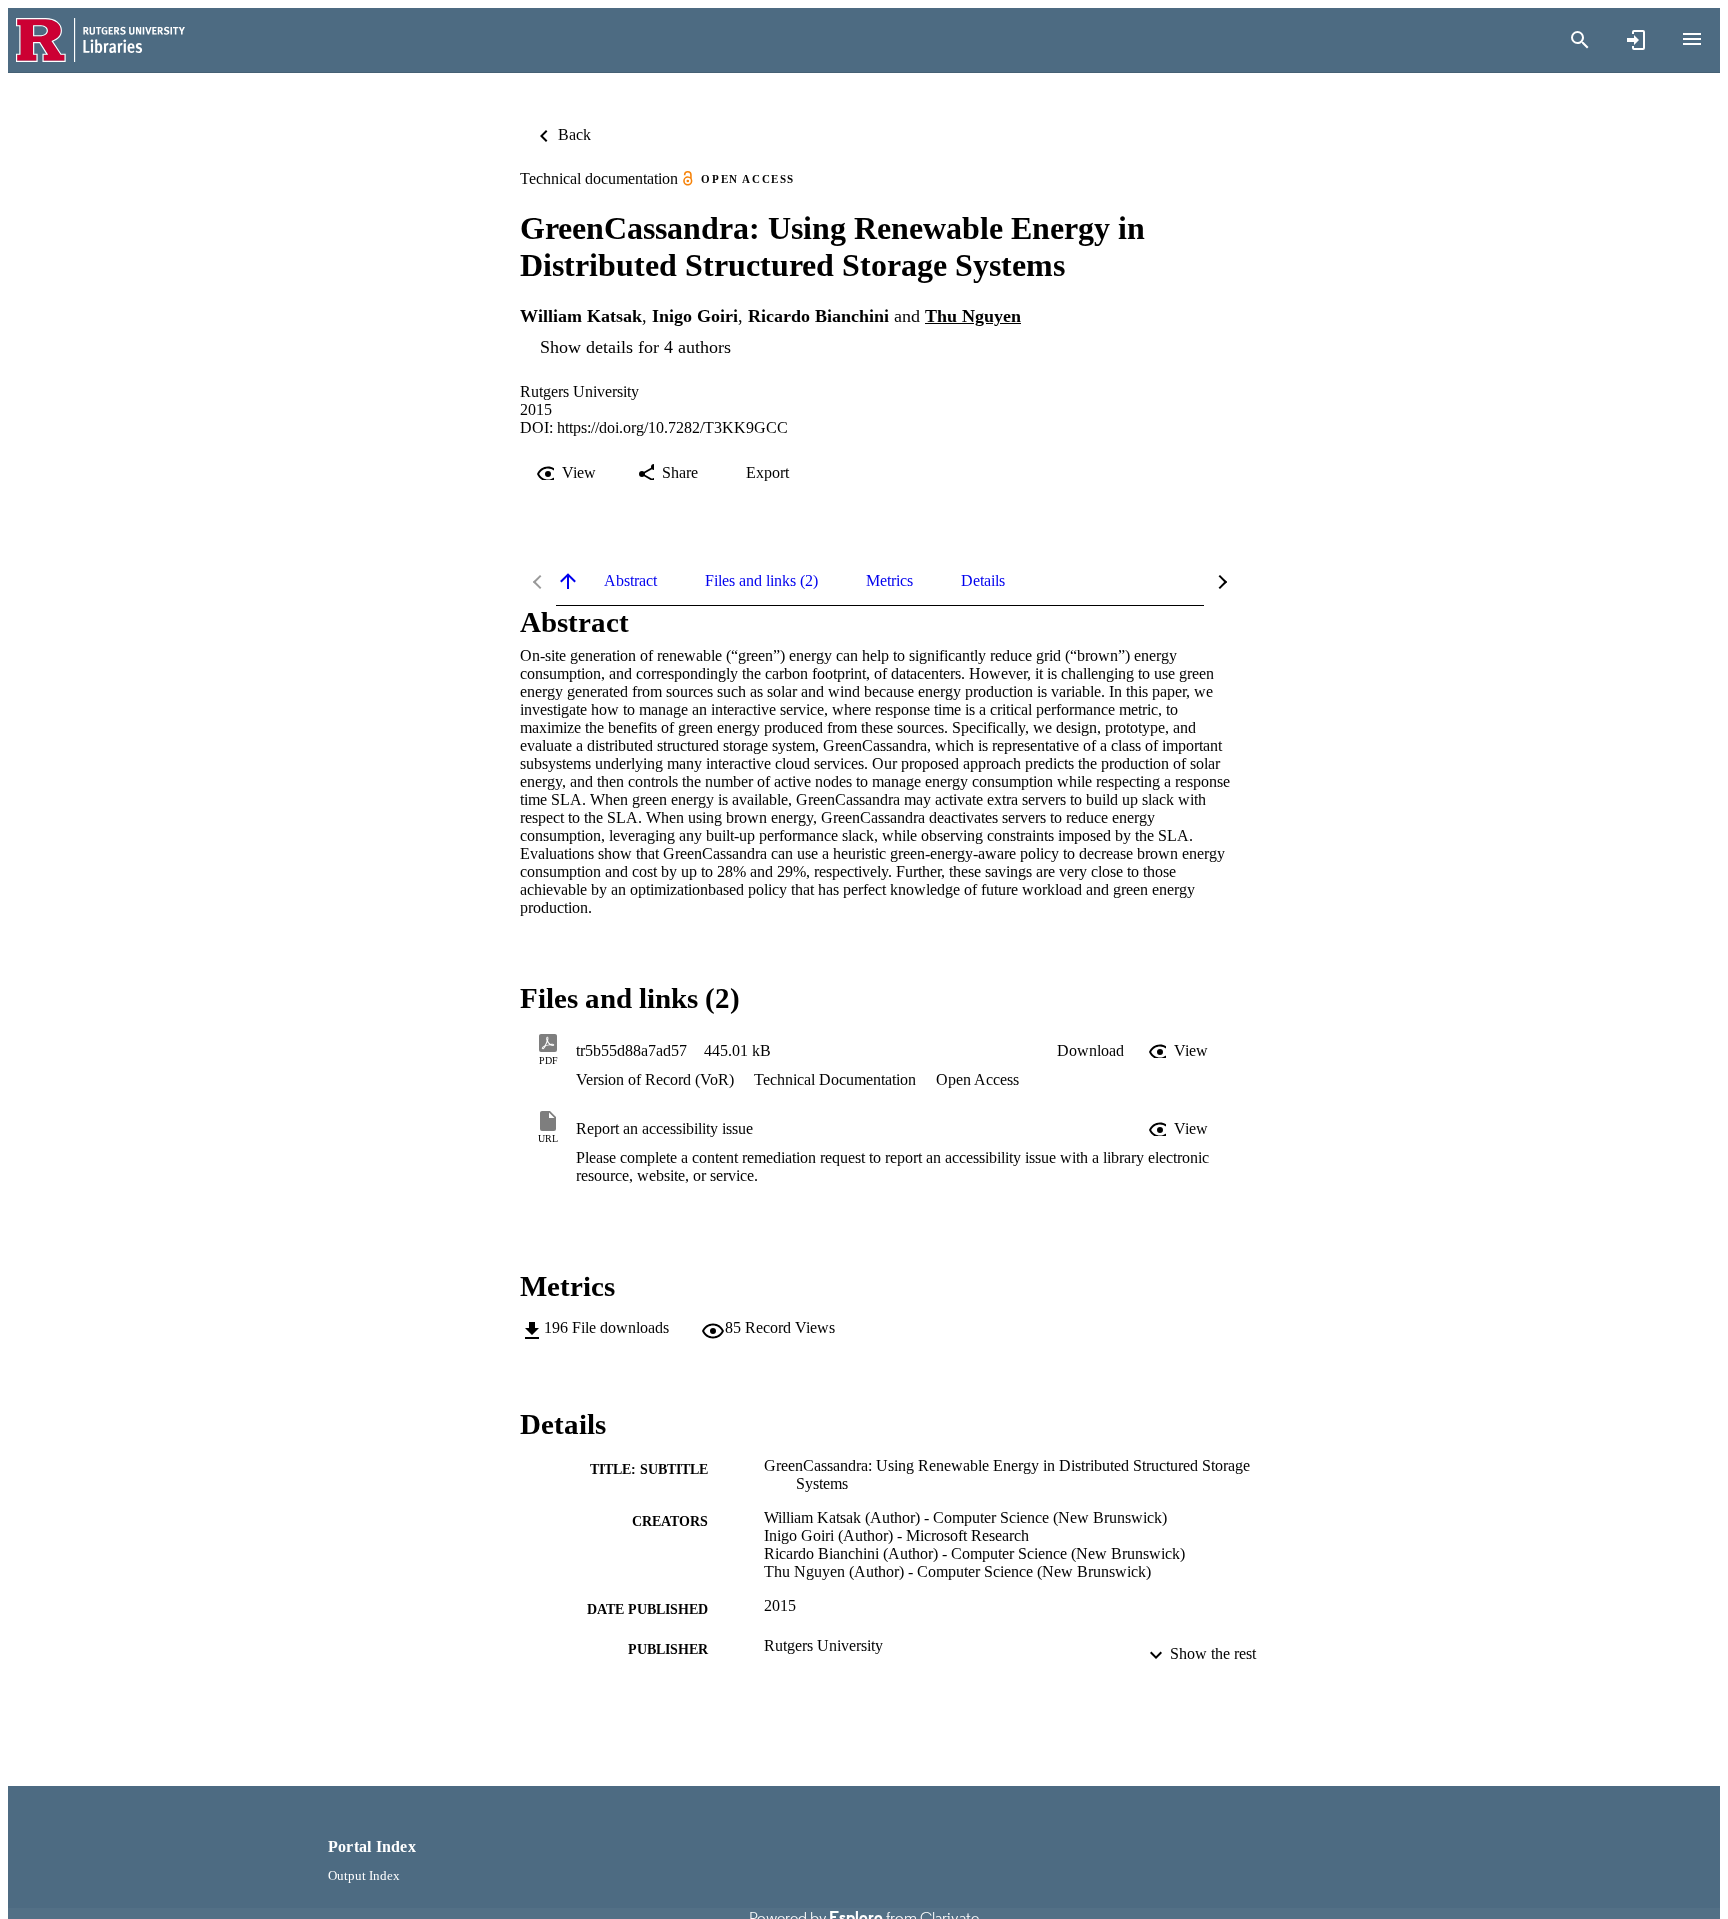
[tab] (630, 581)
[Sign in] (1636, 40)
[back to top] (568, 581)
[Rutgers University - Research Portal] (100, 40)
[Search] (1580, 40)
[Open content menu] (1692, 39)
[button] (1090, 1051)
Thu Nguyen (973, 316)
